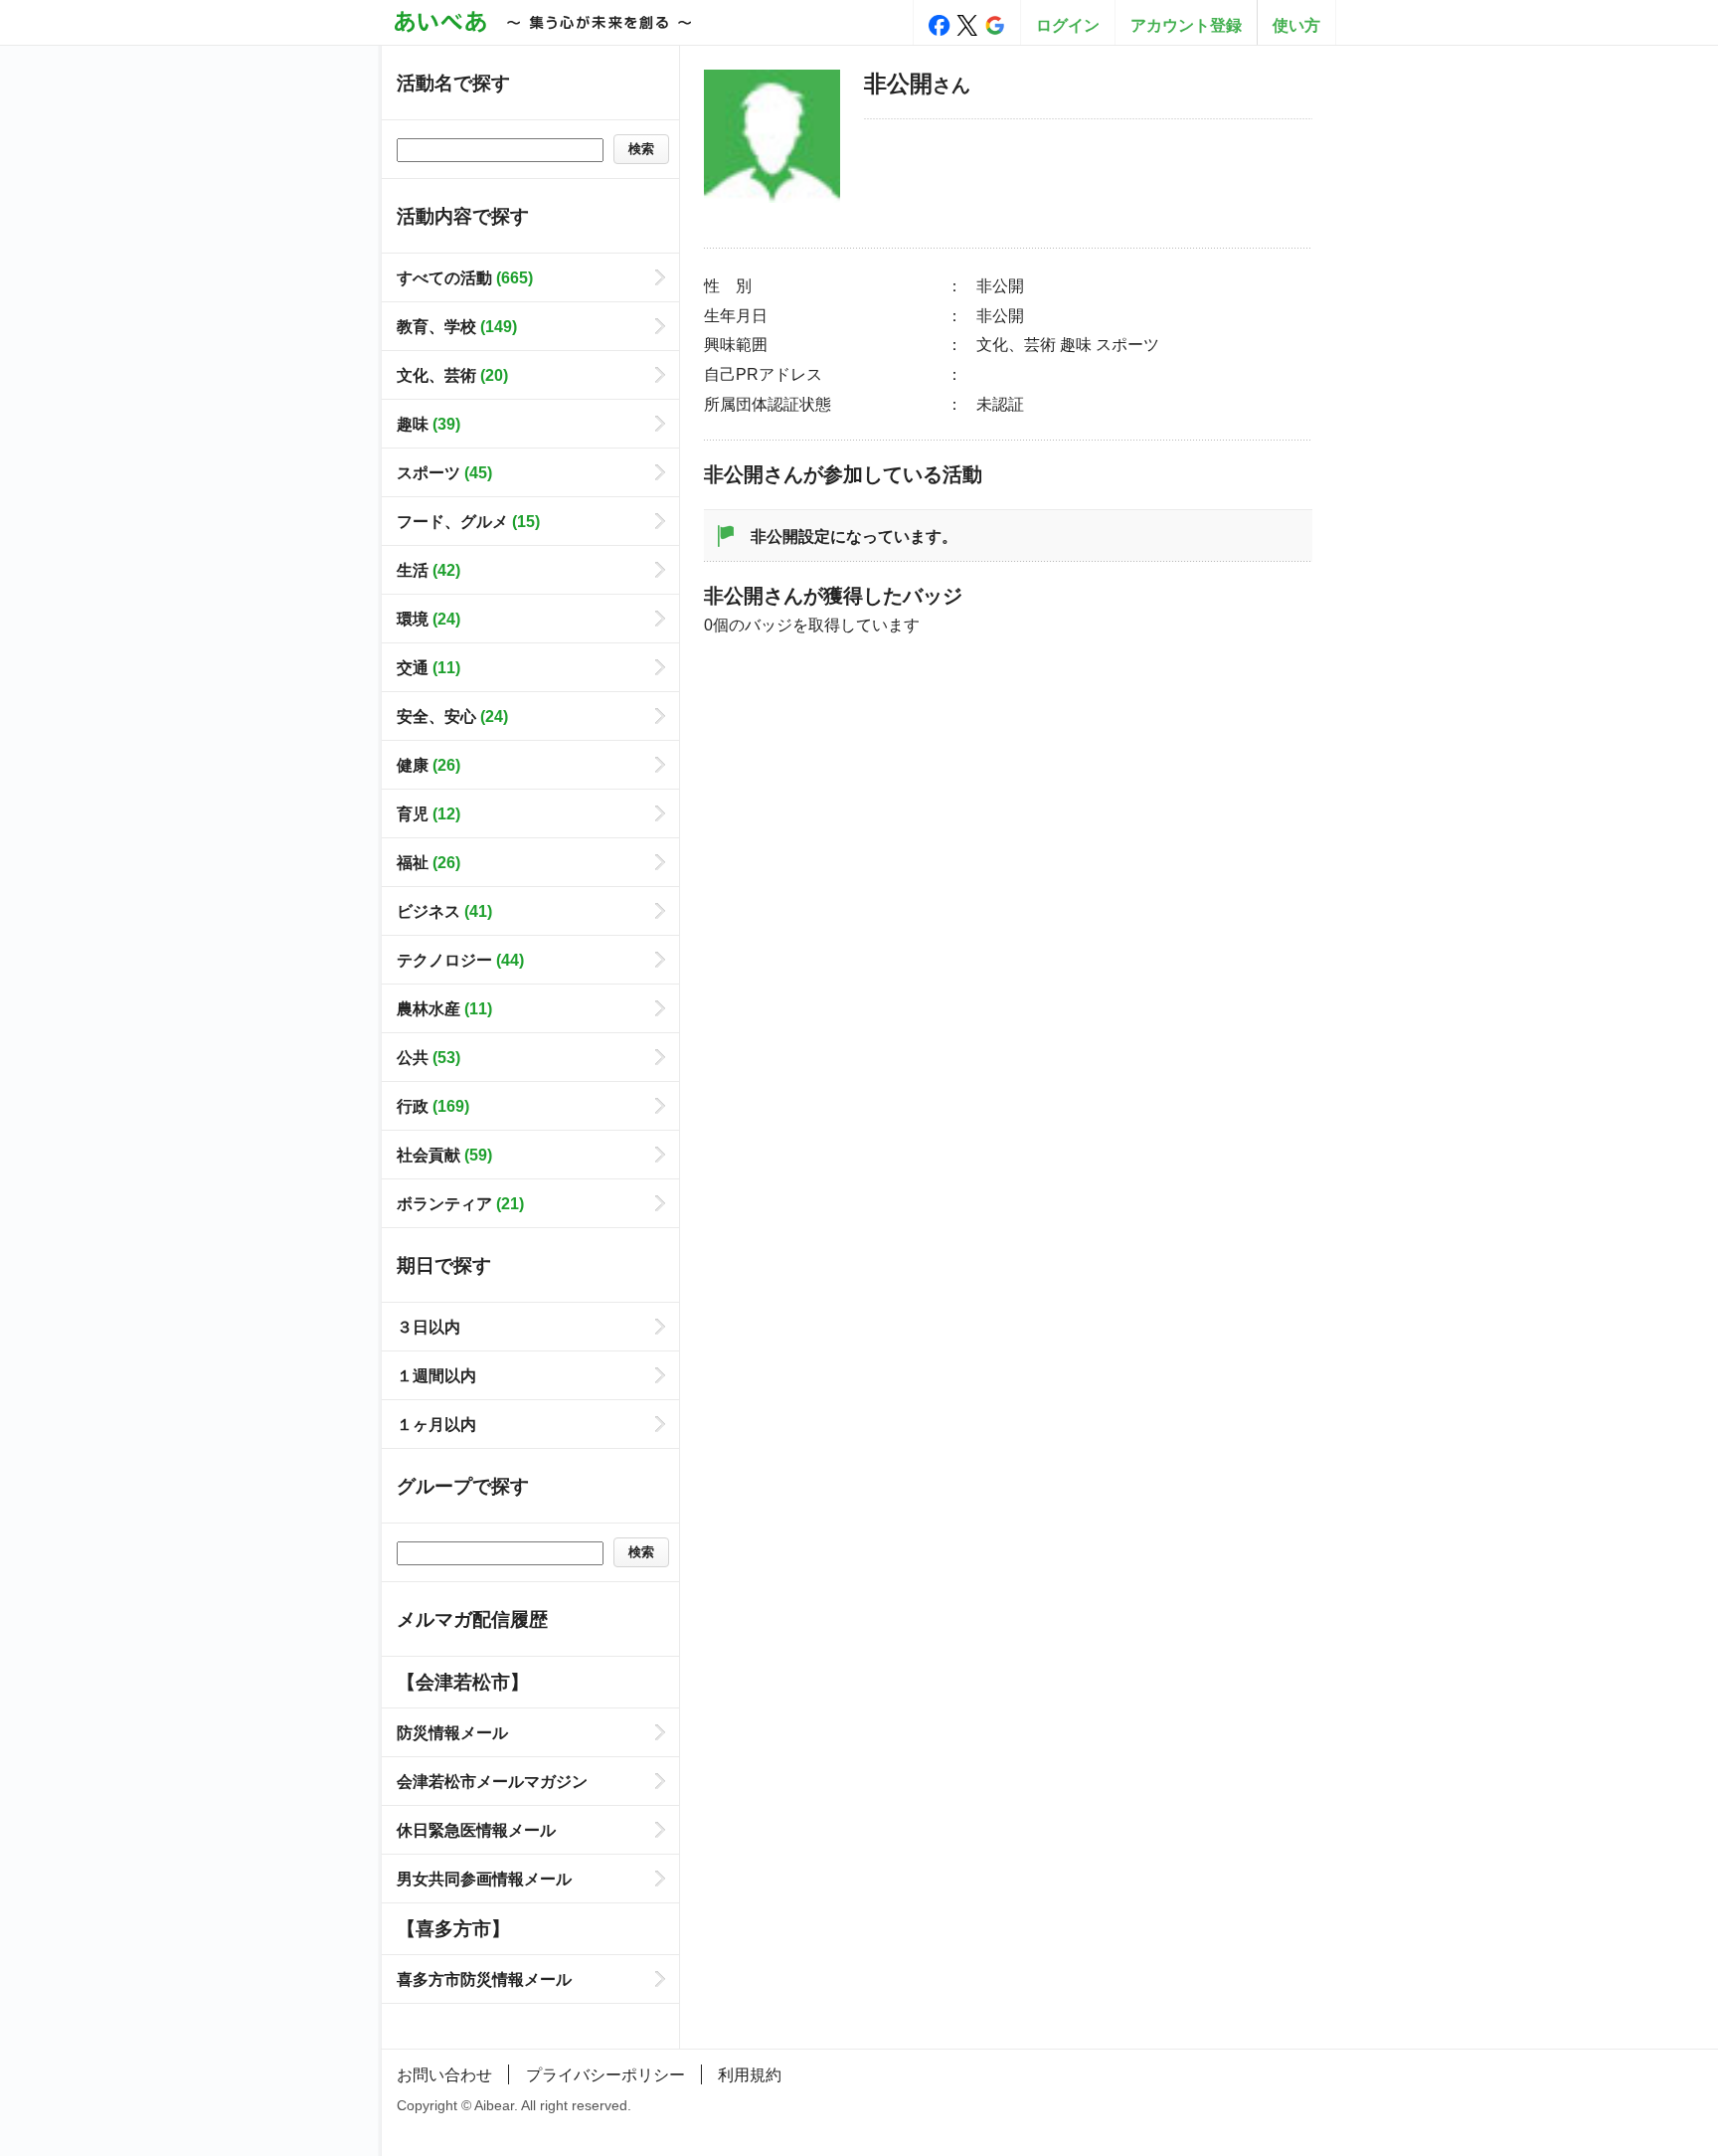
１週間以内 (436, 1375)
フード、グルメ (468, 521)
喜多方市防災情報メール (484, 1979)
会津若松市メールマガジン (492, 1781)
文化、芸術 (452, 375)
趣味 (429, 424)
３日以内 (429, 1327)
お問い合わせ (444, 2074)
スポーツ (444, 472)
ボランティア (460, 1203)
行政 (433, 1106)
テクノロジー (460, 960)
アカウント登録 (1186, 25)
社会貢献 (444, 1155)
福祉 (429, 862)
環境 (429, 619)
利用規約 (750, 2074)
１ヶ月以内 (436, 1424)
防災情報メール (452, 1732)
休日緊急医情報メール (476, 1830)
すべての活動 (465, 277)
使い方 (1296, 25)
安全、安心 (452, 716)
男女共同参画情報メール (484, 1879)
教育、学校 (457, 326)
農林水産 (444, 1008)
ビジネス (444, 911)
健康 (429, 765)
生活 (429, 570)
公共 (429, 1057)
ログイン (1068, 25)
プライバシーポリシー (605, 2074)
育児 (429, 813)
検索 (641, 149)
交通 (429, 667)
